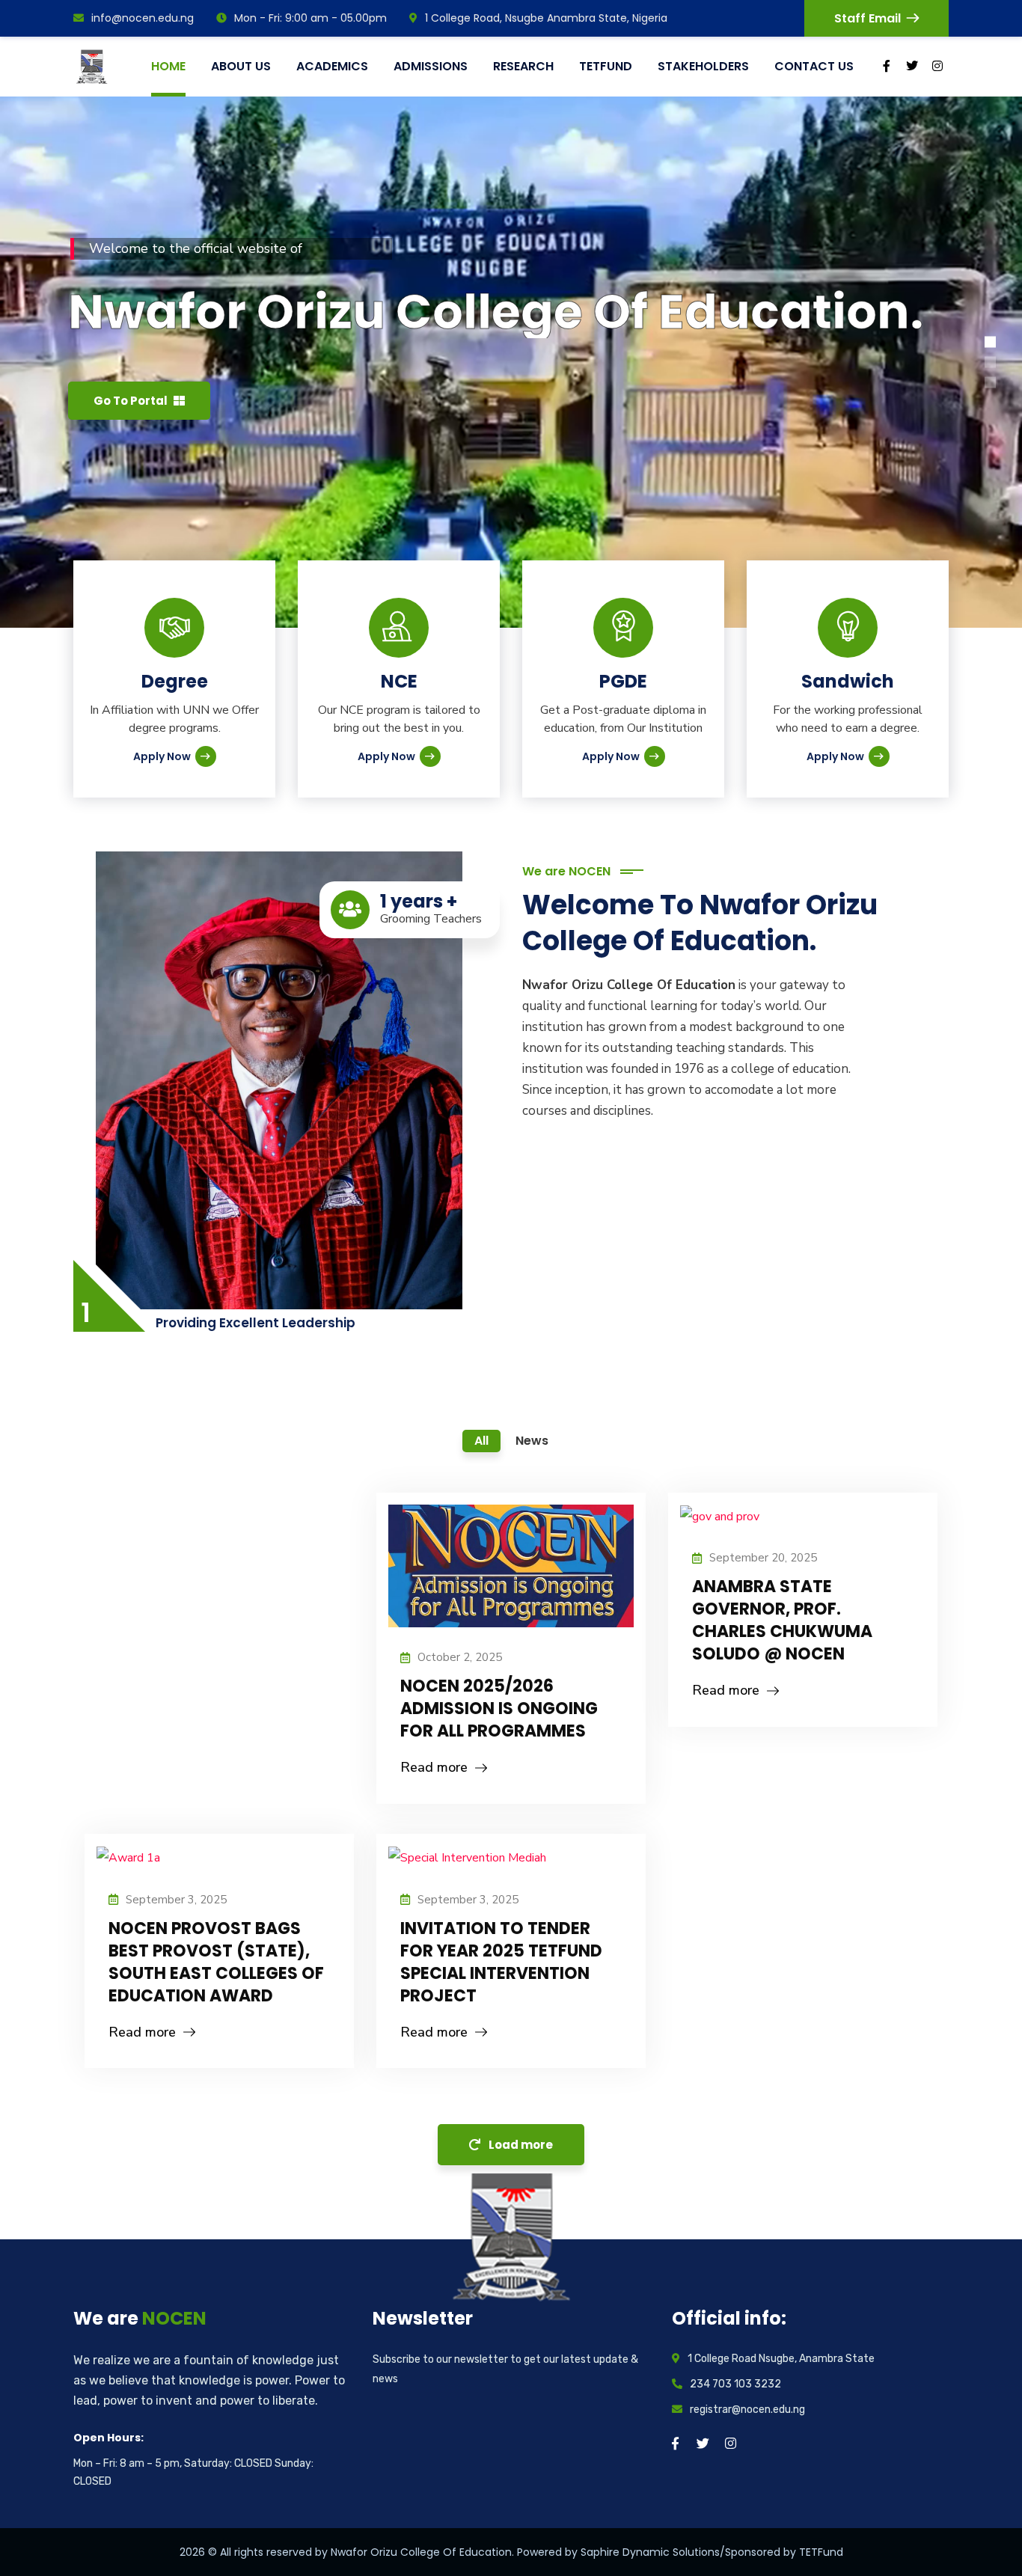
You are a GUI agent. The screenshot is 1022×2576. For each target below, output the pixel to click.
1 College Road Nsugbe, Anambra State (781, 2359)
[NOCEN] (94, 67)
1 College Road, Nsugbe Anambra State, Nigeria (546, 18)
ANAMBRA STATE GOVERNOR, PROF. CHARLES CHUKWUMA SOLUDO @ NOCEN (782, 1620)
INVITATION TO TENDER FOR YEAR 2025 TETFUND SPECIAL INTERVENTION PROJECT (501, 1962)
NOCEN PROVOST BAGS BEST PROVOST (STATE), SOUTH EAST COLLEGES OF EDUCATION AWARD (216, 1962)
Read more (434, 1767)
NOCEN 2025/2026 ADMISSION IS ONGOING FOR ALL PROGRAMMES (499, 1708)
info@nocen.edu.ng (143, 18)
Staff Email (868, 18)
